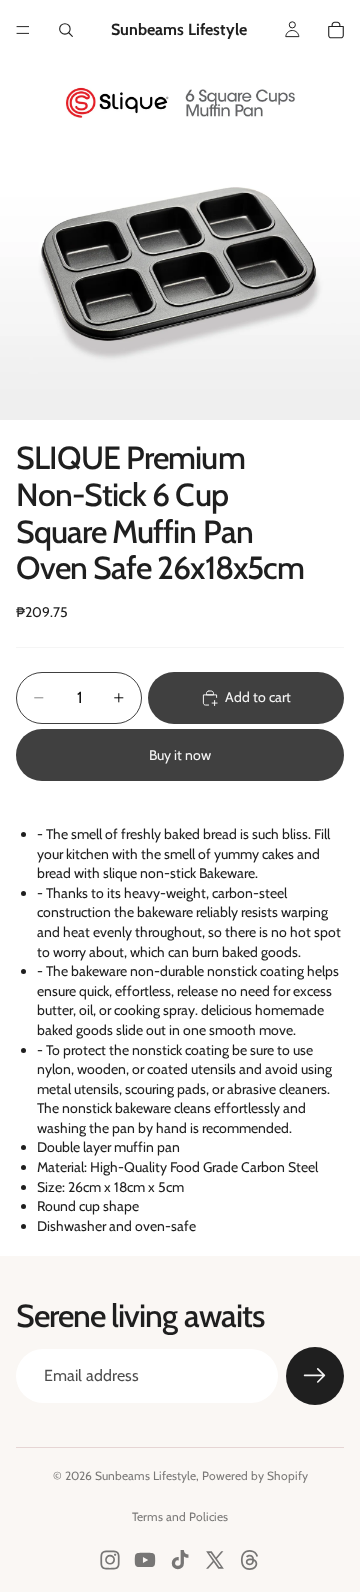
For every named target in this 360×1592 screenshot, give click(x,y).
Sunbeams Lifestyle (145, 1475)
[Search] (66, 30)
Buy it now (180, 755)
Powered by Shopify (255, 1475)
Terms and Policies (180, 1516)
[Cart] (336, 30)
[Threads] (250, 1560)
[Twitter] (215, 1560)
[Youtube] (145, 1560)
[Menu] (23, 30)
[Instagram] (110, 1560)
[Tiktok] (180, 1560)
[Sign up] (315, 1376)
